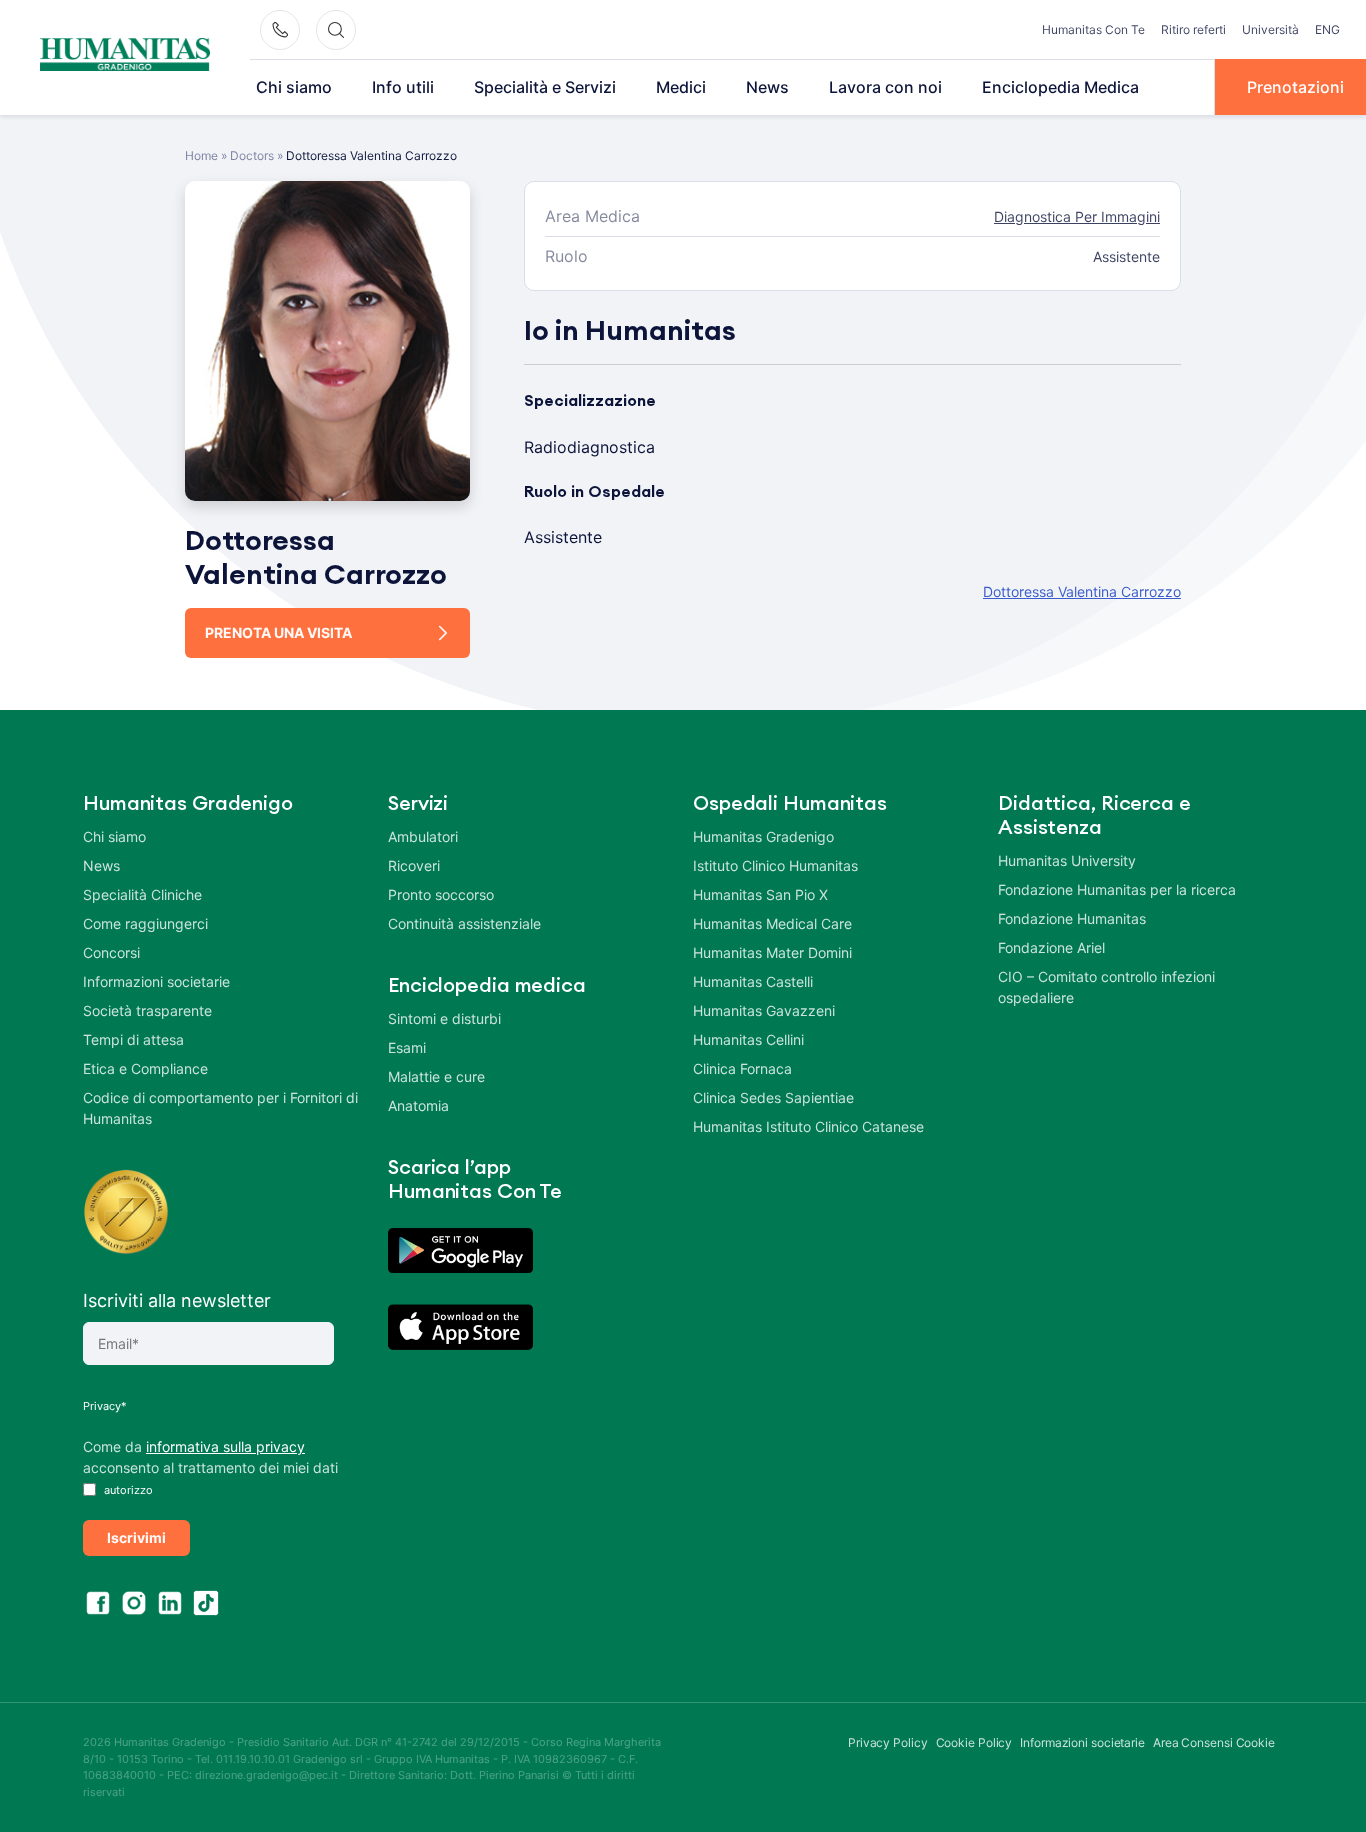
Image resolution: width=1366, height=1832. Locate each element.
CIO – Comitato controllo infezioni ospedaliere (1106, 987)
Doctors (252, 155)
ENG (1327, 29)
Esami (407, 1047)
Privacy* (105, 1406)
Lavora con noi (885, 87)
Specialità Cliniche (142, 894)
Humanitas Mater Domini (772, 952)
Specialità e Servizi (545, 87)
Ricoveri (414, 865)
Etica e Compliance (145, 1068)
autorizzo (127, 1490)
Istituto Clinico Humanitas (775, 865)
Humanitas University (1067, 860)
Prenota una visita (278, 632)
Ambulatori (423, 836)
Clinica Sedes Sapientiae (773, 1097)
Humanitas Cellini (748, 1039)
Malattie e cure (436, 1076)
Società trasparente (147, 1010)
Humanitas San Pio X (760, 894)
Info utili (403, 87)
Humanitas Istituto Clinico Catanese (808, 1126)
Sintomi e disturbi (444, 1018)
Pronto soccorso (441, 894)
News (767, 87)
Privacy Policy (888, 1742)
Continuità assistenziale (464, 923)
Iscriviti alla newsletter (177, 1300)
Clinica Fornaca (742, 1068)
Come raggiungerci (145, 923)
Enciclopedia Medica (1060, 87)
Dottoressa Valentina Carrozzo (1082, 591)
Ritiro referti (1193, 29)
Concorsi (111, 952)
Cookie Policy (974, 1742)
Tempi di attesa (133, 1039)
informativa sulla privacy (225, 1446)
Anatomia (418, 1105)
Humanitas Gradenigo (763, 836)
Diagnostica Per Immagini (1077, 216)
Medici (681, 87)
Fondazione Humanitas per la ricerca (1117, 889)
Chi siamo (294, 87)
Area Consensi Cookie (1214, 1742)
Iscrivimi (136, 1537)
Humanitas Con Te (1093, 29)
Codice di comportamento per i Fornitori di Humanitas (220, 1108)
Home (201, 155)
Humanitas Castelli (753, 981)
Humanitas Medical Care (772, 923)
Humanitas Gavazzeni (764, 1010)
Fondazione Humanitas (1072, 918)
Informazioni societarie (156, 981)
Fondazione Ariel (1051, 947)
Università (1270, 29)
